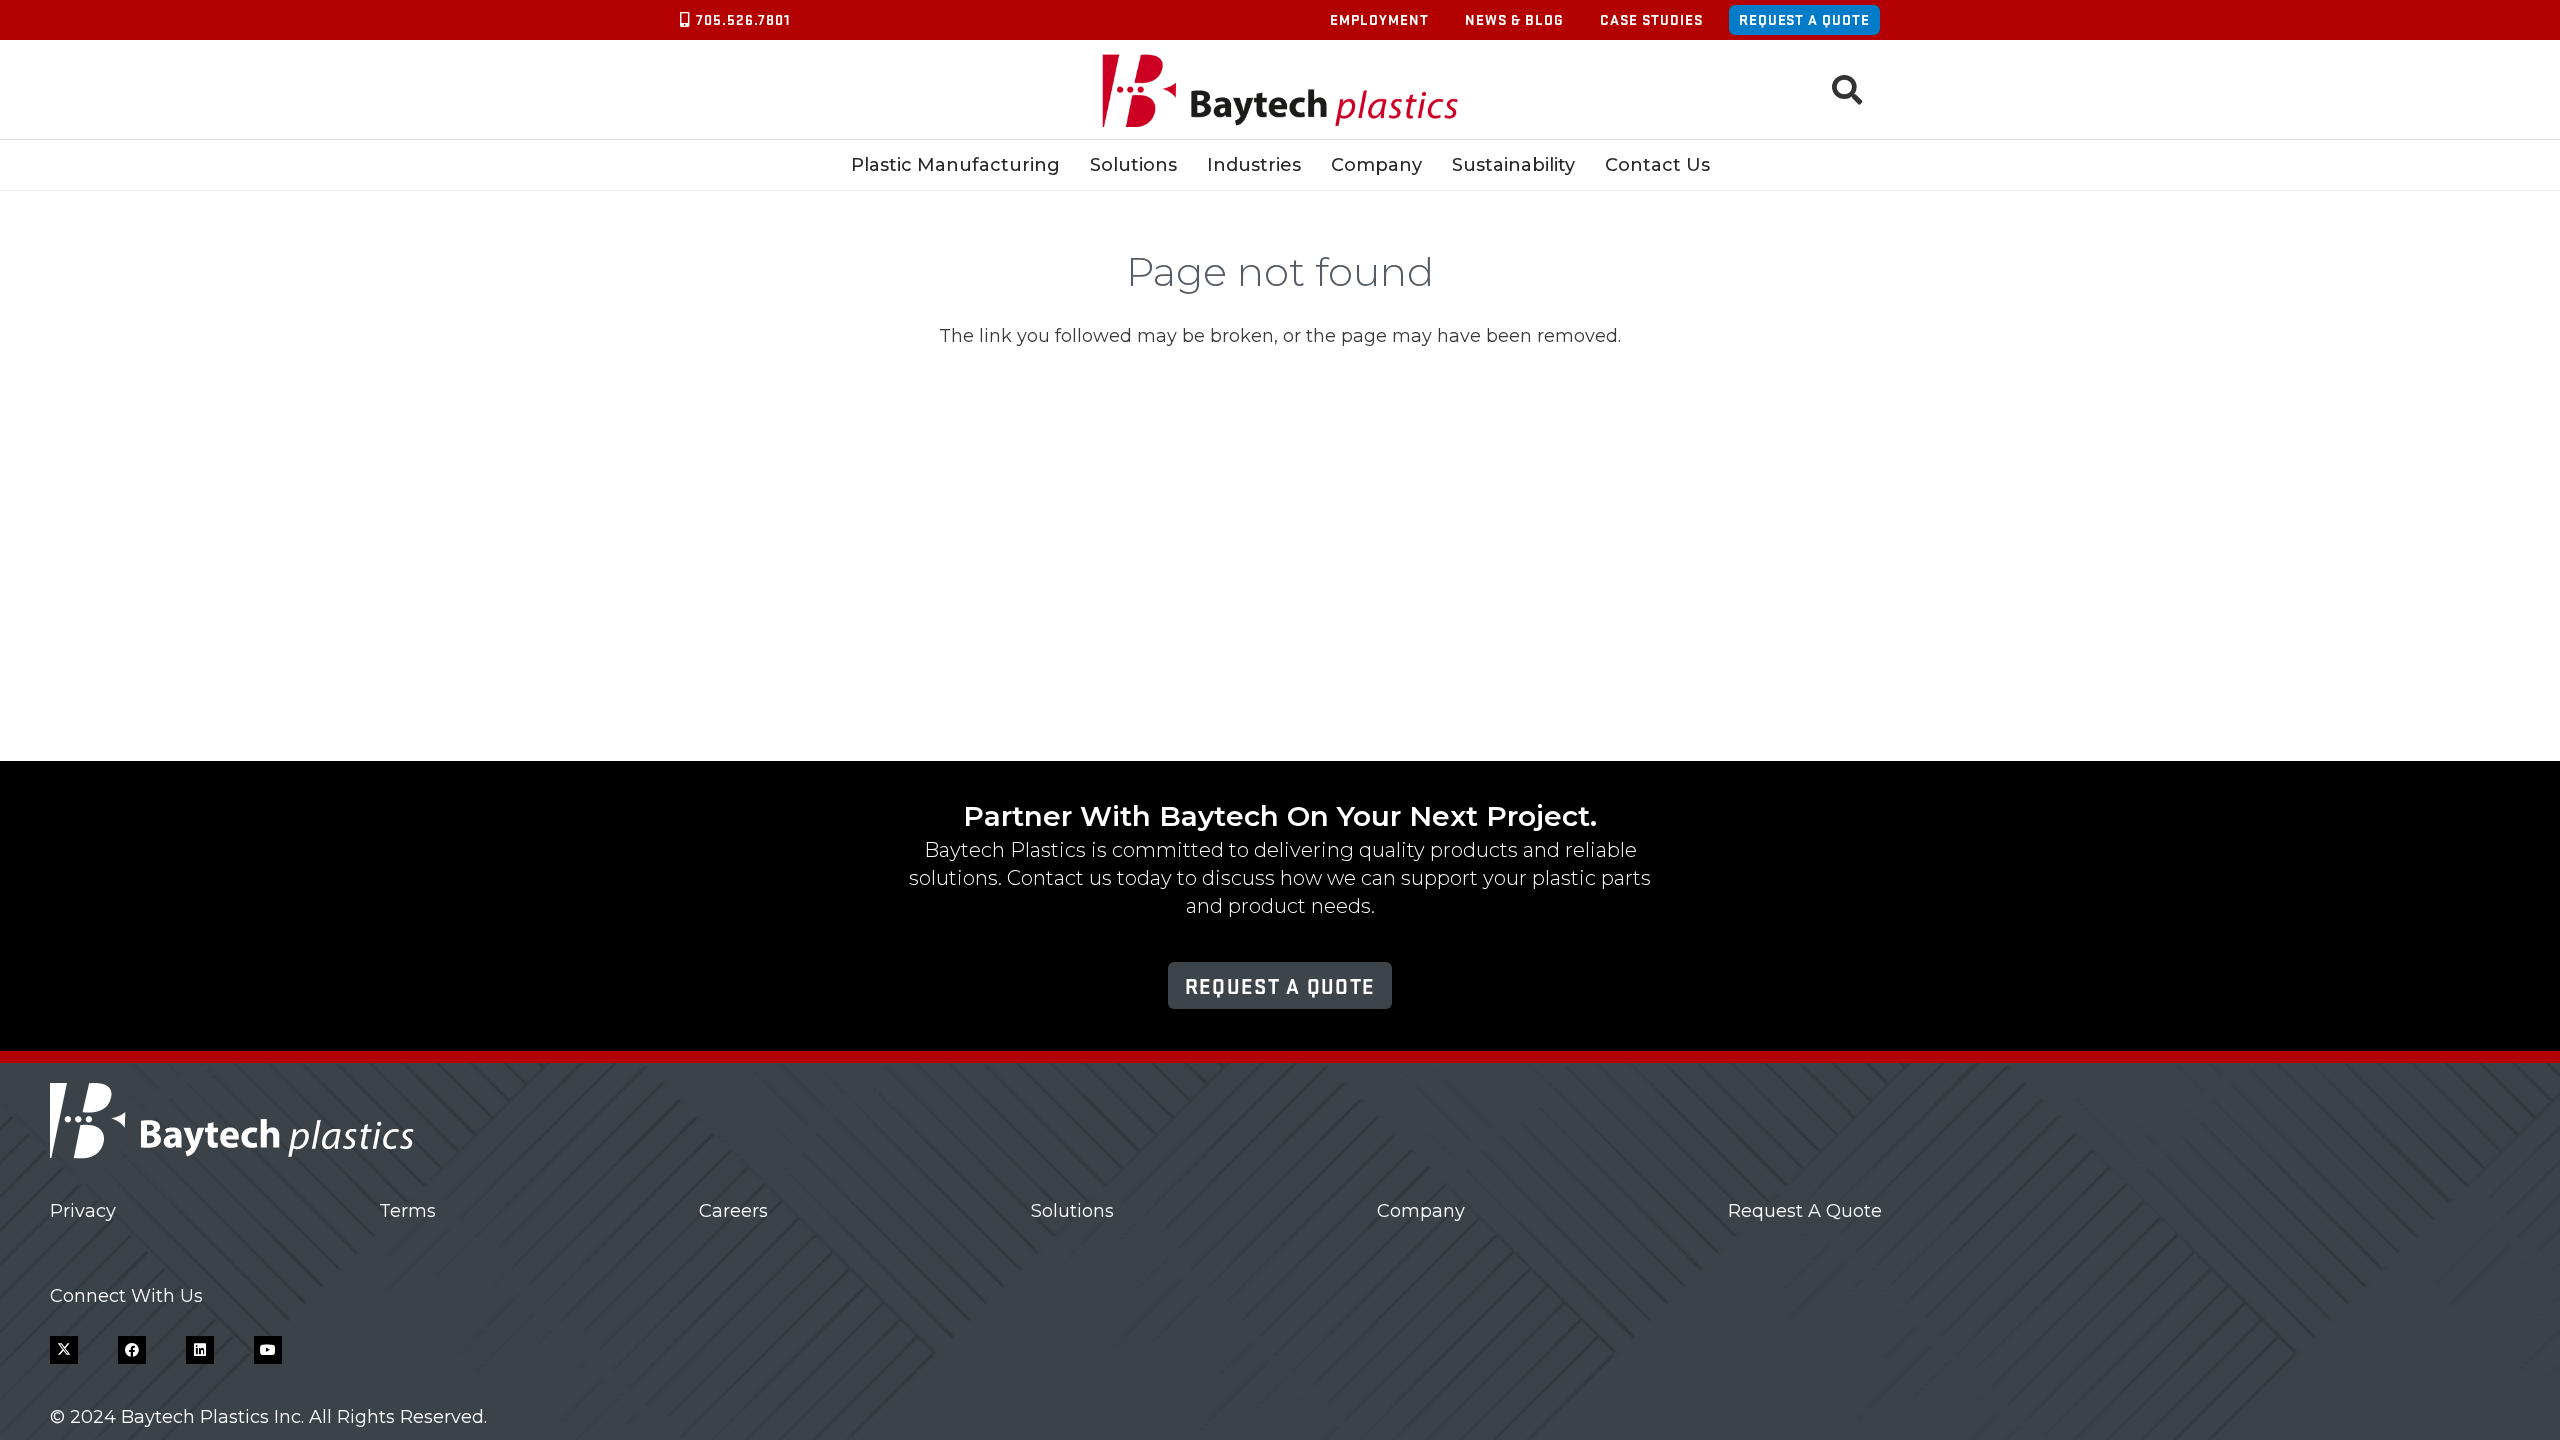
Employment (1379, 19)
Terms (407, 1211)
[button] (1847, 90)
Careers (733, 1211)
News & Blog (1514, 19)
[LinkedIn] (200, 1350)
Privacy (83, 1211)
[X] (64, 1350)
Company (1421, 1211)
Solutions (1072, 1211)
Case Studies (1651, 19)
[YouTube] (268, 1350)
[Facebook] (132, 1350)
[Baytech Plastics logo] (1280, 90)
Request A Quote (1805, 1211)
